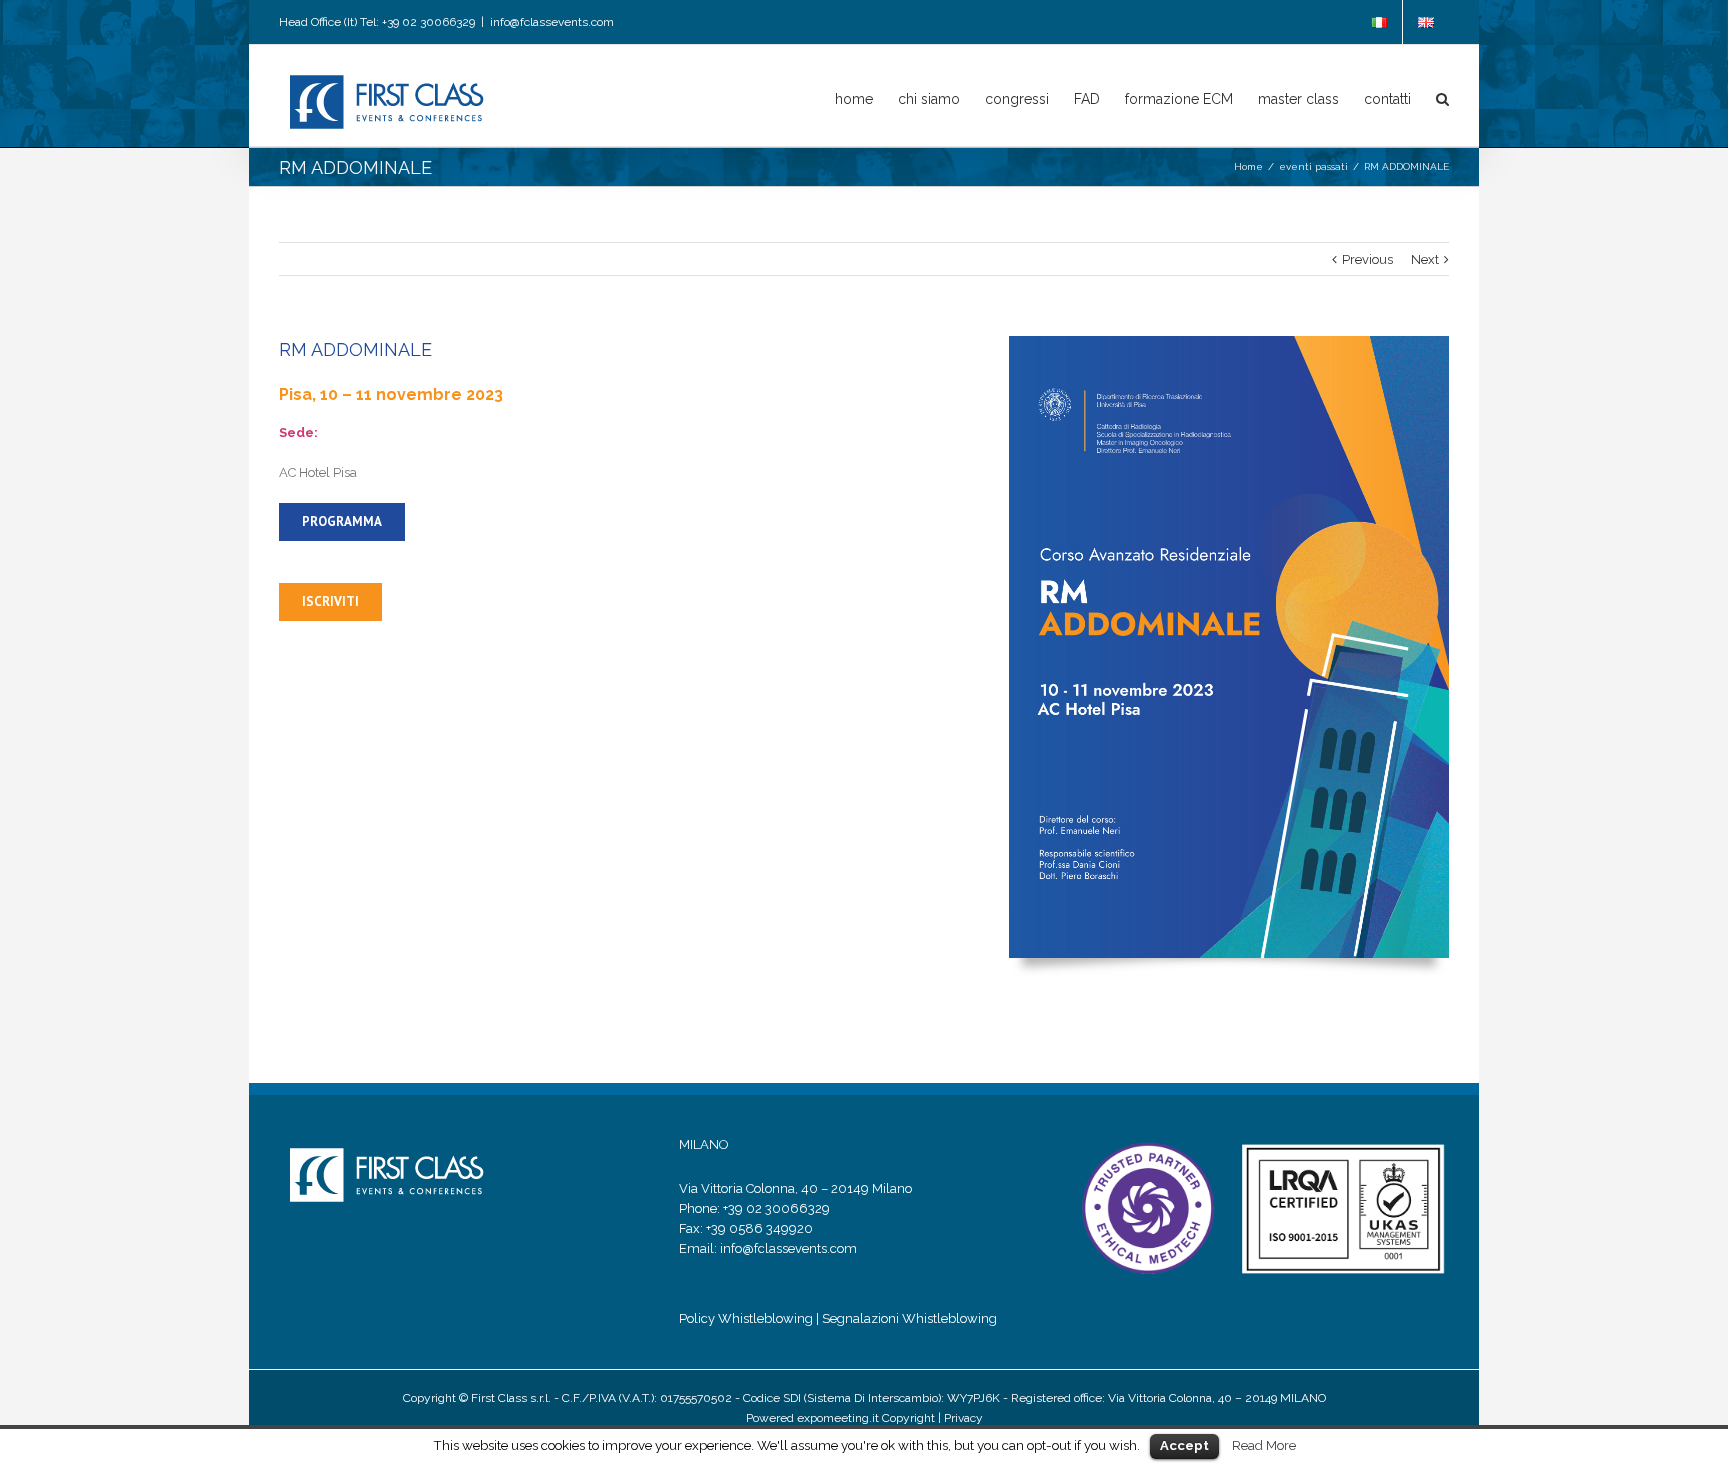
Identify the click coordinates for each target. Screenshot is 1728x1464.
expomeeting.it (836, 1418)
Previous (1367, 259)
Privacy (963, 1418)
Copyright (908, 1418)
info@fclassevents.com (552, 22)
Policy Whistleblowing (746, 1318)
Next (1425, 259)
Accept (1184, 1445)
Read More (1264, 1445)
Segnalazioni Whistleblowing (909, 1318)
